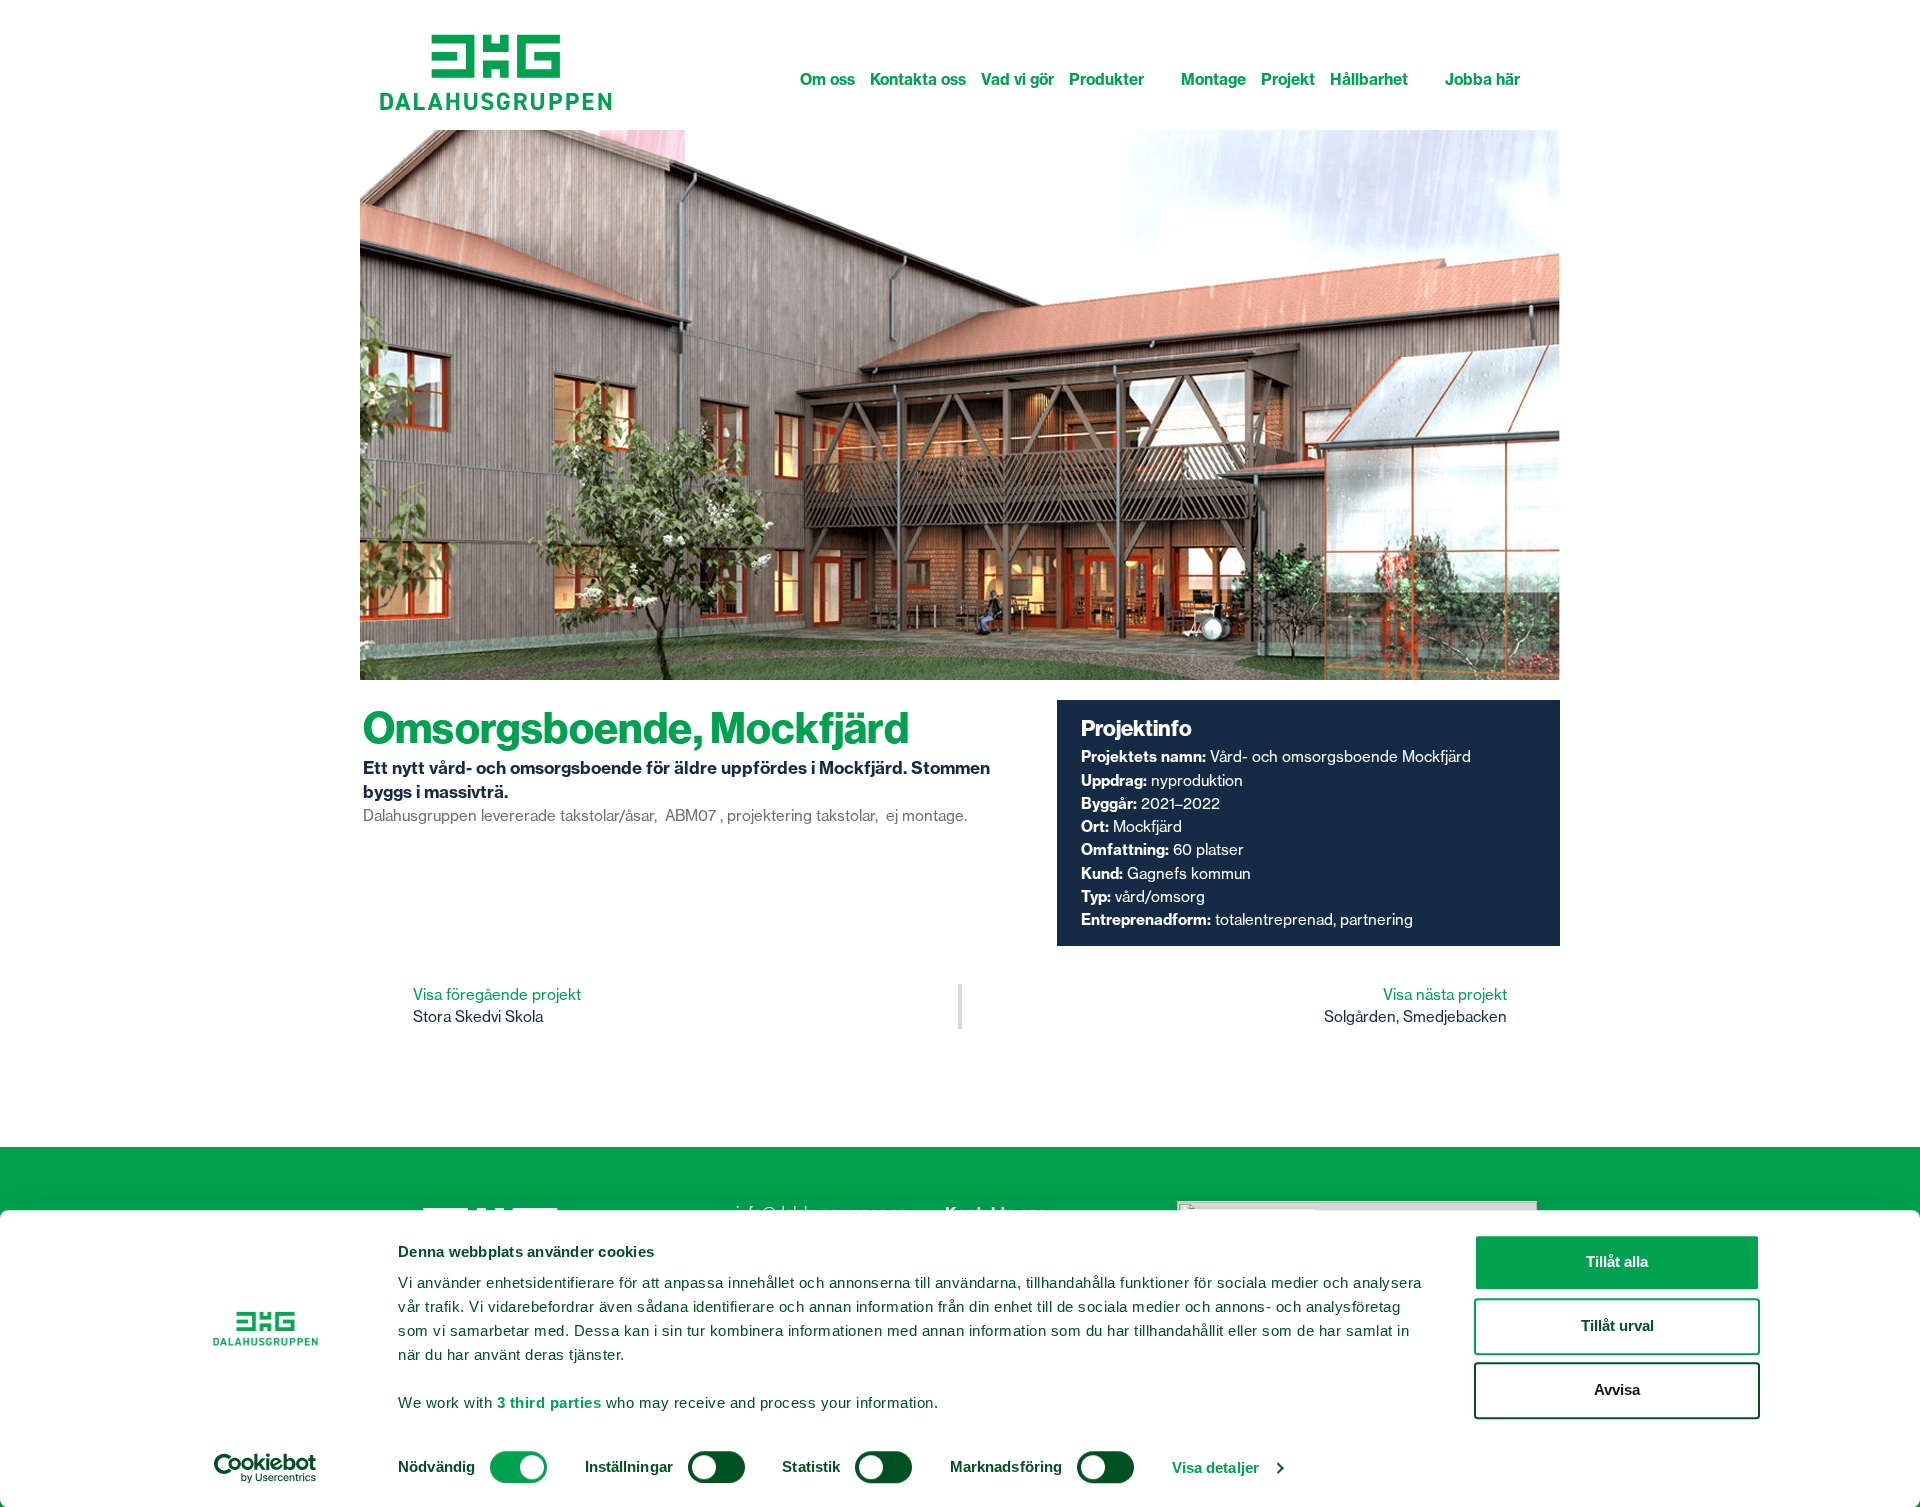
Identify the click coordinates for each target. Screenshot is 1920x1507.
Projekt (1288, 79)
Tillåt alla (1617, 1261)
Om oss (827, 79)
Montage (1213, 79)
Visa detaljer (1215, 1467)
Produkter (1106, 79)
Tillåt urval (1617, 1325)
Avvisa (1617, 1389)
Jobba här (1482, 79)
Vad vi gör (1017, 79)
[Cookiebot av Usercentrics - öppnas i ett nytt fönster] (265, 1468)
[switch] (716, 1467)
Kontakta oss (918, 79)
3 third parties (549, 1402)
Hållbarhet (1369, 79)
